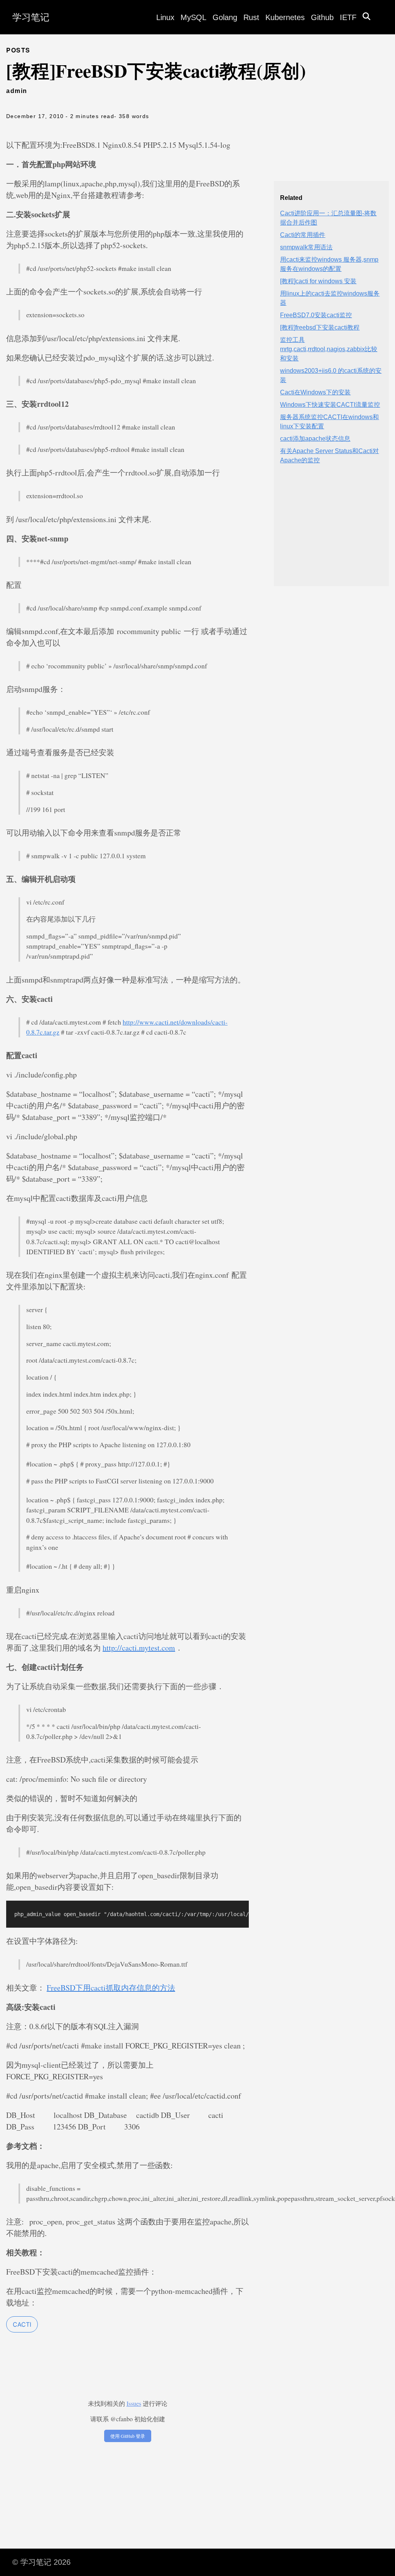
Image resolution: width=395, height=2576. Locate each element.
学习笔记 (31, 17)
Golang (225, 17)
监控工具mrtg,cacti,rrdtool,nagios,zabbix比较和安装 (329, 349)
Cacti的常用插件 (303, 235)
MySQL (193, 17)
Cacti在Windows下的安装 (315, 392)
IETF (348, 17)
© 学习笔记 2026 (41, 2562)
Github (322, 17)
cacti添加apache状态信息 (315, 439)
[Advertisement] (331, 532)
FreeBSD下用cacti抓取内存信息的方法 (111, 1988)
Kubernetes (285, 17)
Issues (134, 2403)
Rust (251, 17)
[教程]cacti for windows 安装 (318, 281)
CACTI (22, 2324)
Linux (165, 17)
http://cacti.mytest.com (139, 1648)
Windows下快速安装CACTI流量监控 (330, 405)
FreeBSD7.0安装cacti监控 (316, 315)
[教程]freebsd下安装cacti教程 (320, 327)
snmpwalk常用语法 (306, 247)
